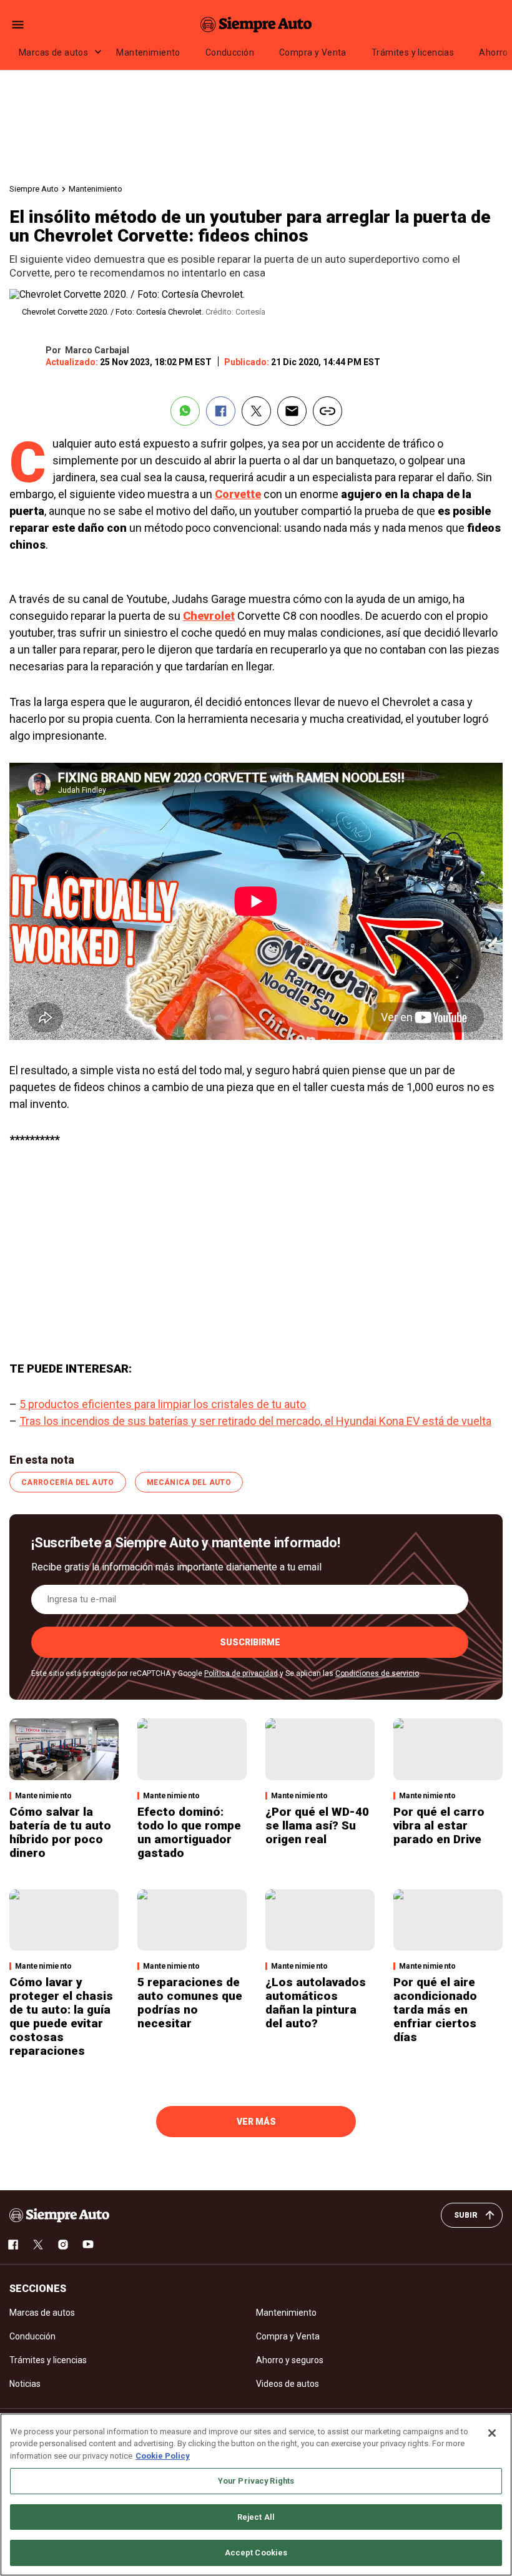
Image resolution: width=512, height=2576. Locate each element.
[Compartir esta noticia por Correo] (292, 411)
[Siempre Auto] (256, 24)
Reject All (256, 2517)
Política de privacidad (241, 1673)
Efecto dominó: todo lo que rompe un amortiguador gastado (189, 1832)
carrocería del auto (68, 1482)
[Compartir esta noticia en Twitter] (256, 411)
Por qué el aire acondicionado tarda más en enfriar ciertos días (435, 2010)
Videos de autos (288, 2384)
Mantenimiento (148, 52)
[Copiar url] (327, 411)
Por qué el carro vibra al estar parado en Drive (439, 1825)
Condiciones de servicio (377, 1673)
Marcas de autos (53, 52)
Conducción (230, 52)
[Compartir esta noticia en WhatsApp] (185, 411)
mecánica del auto (189, 1482)
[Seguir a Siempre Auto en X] (38, 2245)
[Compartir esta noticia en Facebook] (221, 411)
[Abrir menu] (18, 25)
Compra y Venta (313, 52)
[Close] (492, 2433)
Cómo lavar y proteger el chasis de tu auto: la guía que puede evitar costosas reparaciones (61, 2016)
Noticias (25, 2384)
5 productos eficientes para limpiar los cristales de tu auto (163, 1404)
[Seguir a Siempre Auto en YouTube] (88, 2245)
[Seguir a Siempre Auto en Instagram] (63, 2245)
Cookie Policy (163, 2456)
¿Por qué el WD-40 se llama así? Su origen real (317, 1825)
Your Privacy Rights (256, 2481)
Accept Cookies (256, 2553)
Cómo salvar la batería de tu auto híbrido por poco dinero (60, 1832)
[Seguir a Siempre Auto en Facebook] (13, 2245)
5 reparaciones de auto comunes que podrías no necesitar (190, 2003)
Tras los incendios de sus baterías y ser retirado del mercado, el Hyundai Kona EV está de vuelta (255, 1421)
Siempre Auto (34, 189)
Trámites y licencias (413, 52)
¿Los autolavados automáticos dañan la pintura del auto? (316, 2003)
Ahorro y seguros (290, 2360)
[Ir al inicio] (59, 2215)
